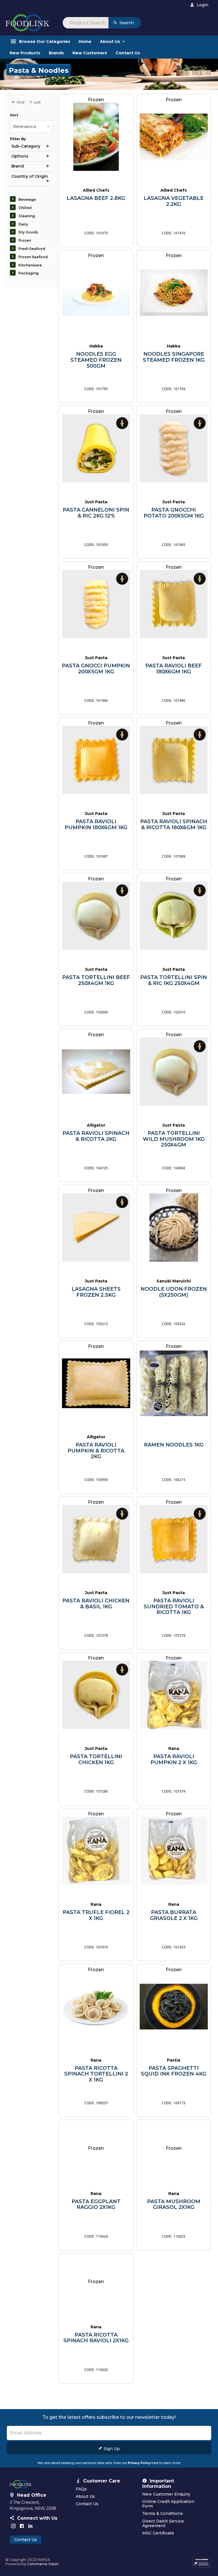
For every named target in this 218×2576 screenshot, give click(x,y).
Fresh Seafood (32, 249)
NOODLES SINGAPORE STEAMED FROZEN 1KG (174, 357)
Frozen (25, 240)
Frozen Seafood (33, 257)
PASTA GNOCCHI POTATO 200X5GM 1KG (174, 513)
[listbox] (31, 126)
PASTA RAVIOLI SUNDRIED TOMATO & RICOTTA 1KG (174, 1607)
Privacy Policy (139, 2463)
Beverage (27, 199)
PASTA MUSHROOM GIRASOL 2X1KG (174, 2204)
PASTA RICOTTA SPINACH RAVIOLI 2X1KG (96, 2338)
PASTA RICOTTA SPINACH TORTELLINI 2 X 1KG (96, 2074)
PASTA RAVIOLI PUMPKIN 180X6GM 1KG (96, 824)
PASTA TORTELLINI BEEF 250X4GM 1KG (96, 980)
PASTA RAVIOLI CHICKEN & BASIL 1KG (96, 1604)
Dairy (23, 224)
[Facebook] (22, 2526)
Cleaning (27, 216)
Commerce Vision (43, 2564)
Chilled (25, 208)
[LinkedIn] (30, 2526)
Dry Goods (28, 232)
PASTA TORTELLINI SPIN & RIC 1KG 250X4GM (174, 980)
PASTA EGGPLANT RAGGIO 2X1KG (96, 2204)
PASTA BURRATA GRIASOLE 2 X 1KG (174, 1915)
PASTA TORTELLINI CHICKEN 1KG (96, 1759)
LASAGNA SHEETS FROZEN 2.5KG (96, 1292)
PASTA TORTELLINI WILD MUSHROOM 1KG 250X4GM (174, 1139)
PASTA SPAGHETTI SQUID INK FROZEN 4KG (174, 2071)
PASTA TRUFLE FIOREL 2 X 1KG (96, 1915)
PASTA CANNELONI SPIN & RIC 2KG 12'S (96, 513)
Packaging (29, 273)
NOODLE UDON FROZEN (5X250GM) (174, 1292)
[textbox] (86, 23)
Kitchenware (30, 265)
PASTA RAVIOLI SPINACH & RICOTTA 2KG (96, 1136)
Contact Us (26, 2540)
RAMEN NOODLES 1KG (174, 1445)
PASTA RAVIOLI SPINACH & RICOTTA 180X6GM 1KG (174, 824)
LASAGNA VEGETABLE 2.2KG (174, 201)
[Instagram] (13, 2526)
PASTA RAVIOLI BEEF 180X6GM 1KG (174, 669)
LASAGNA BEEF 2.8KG (96, 198)
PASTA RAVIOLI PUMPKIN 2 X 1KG (174, 1759)
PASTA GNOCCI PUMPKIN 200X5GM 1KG (96, 669)
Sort (14, 115)
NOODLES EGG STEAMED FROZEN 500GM (96, 360)
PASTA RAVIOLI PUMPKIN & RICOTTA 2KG (96, 1451)
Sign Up (112, 2449)
